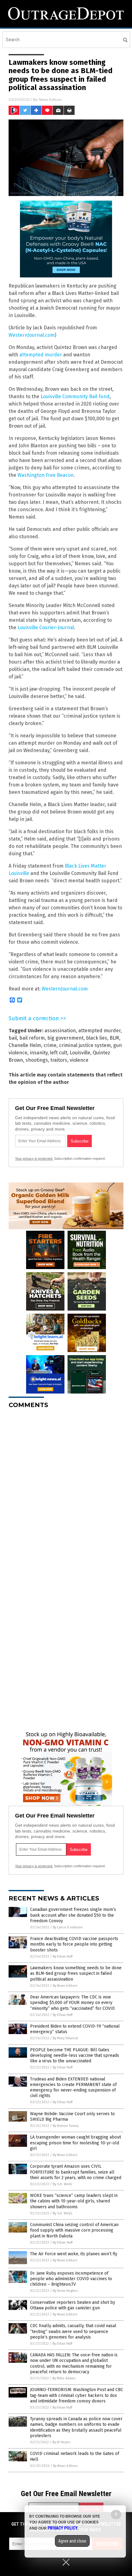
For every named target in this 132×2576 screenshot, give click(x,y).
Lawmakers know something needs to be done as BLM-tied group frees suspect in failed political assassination (76, 1973)
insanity (39, 1053)
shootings (37, 1060)
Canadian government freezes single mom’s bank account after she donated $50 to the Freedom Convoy (73, 1915)
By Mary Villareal (65, 2038)
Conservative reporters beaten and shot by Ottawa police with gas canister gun (73, 2305)
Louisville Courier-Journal (46, 627)
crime (50, 1045)
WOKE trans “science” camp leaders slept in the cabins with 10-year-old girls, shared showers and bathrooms (74, 2201)
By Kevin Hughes (65, 2291)
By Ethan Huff (63, 1957)
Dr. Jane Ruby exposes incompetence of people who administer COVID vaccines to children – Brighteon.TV (71, 2279)
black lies (97, 1038)
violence (79, 1060)
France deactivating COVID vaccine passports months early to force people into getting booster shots (74, 1944)
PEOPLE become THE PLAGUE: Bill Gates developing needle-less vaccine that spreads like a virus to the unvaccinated (75, 2055)
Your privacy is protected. (34, 1159)
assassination (60, 1031)
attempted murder (41, 355)
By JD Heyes (61, 2442)
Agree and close (72, 2541)
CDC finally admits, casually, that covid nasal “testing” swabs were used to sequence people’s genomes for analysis (73, 2331)
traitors (59, 1060)
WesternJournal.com (32, 335)
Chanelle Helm (25, 1045)
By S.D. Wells (62, 2184)
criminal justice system (85, 1045)
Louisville (80, 1053)
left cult (59, 1053)
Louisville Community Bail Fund (75, 396)
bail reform (32, 1038)
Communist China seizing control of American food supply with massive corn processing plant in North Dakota (74, 2230)
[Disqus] (66, 1490)
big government (65, 1038)
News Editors (50, 99)
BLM (114, 1038)
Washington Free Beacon (46, 475)
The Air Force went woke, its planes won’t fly (74, 2254)
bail (13, 1038)
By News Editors (65, 1986)
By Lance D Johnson (68, 1927)
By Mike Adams (64, 2378)
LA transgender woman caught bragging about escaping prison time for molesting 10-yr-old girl (76, 2143)
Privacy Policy (63, 2528)
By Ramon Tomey (66, 2126)
